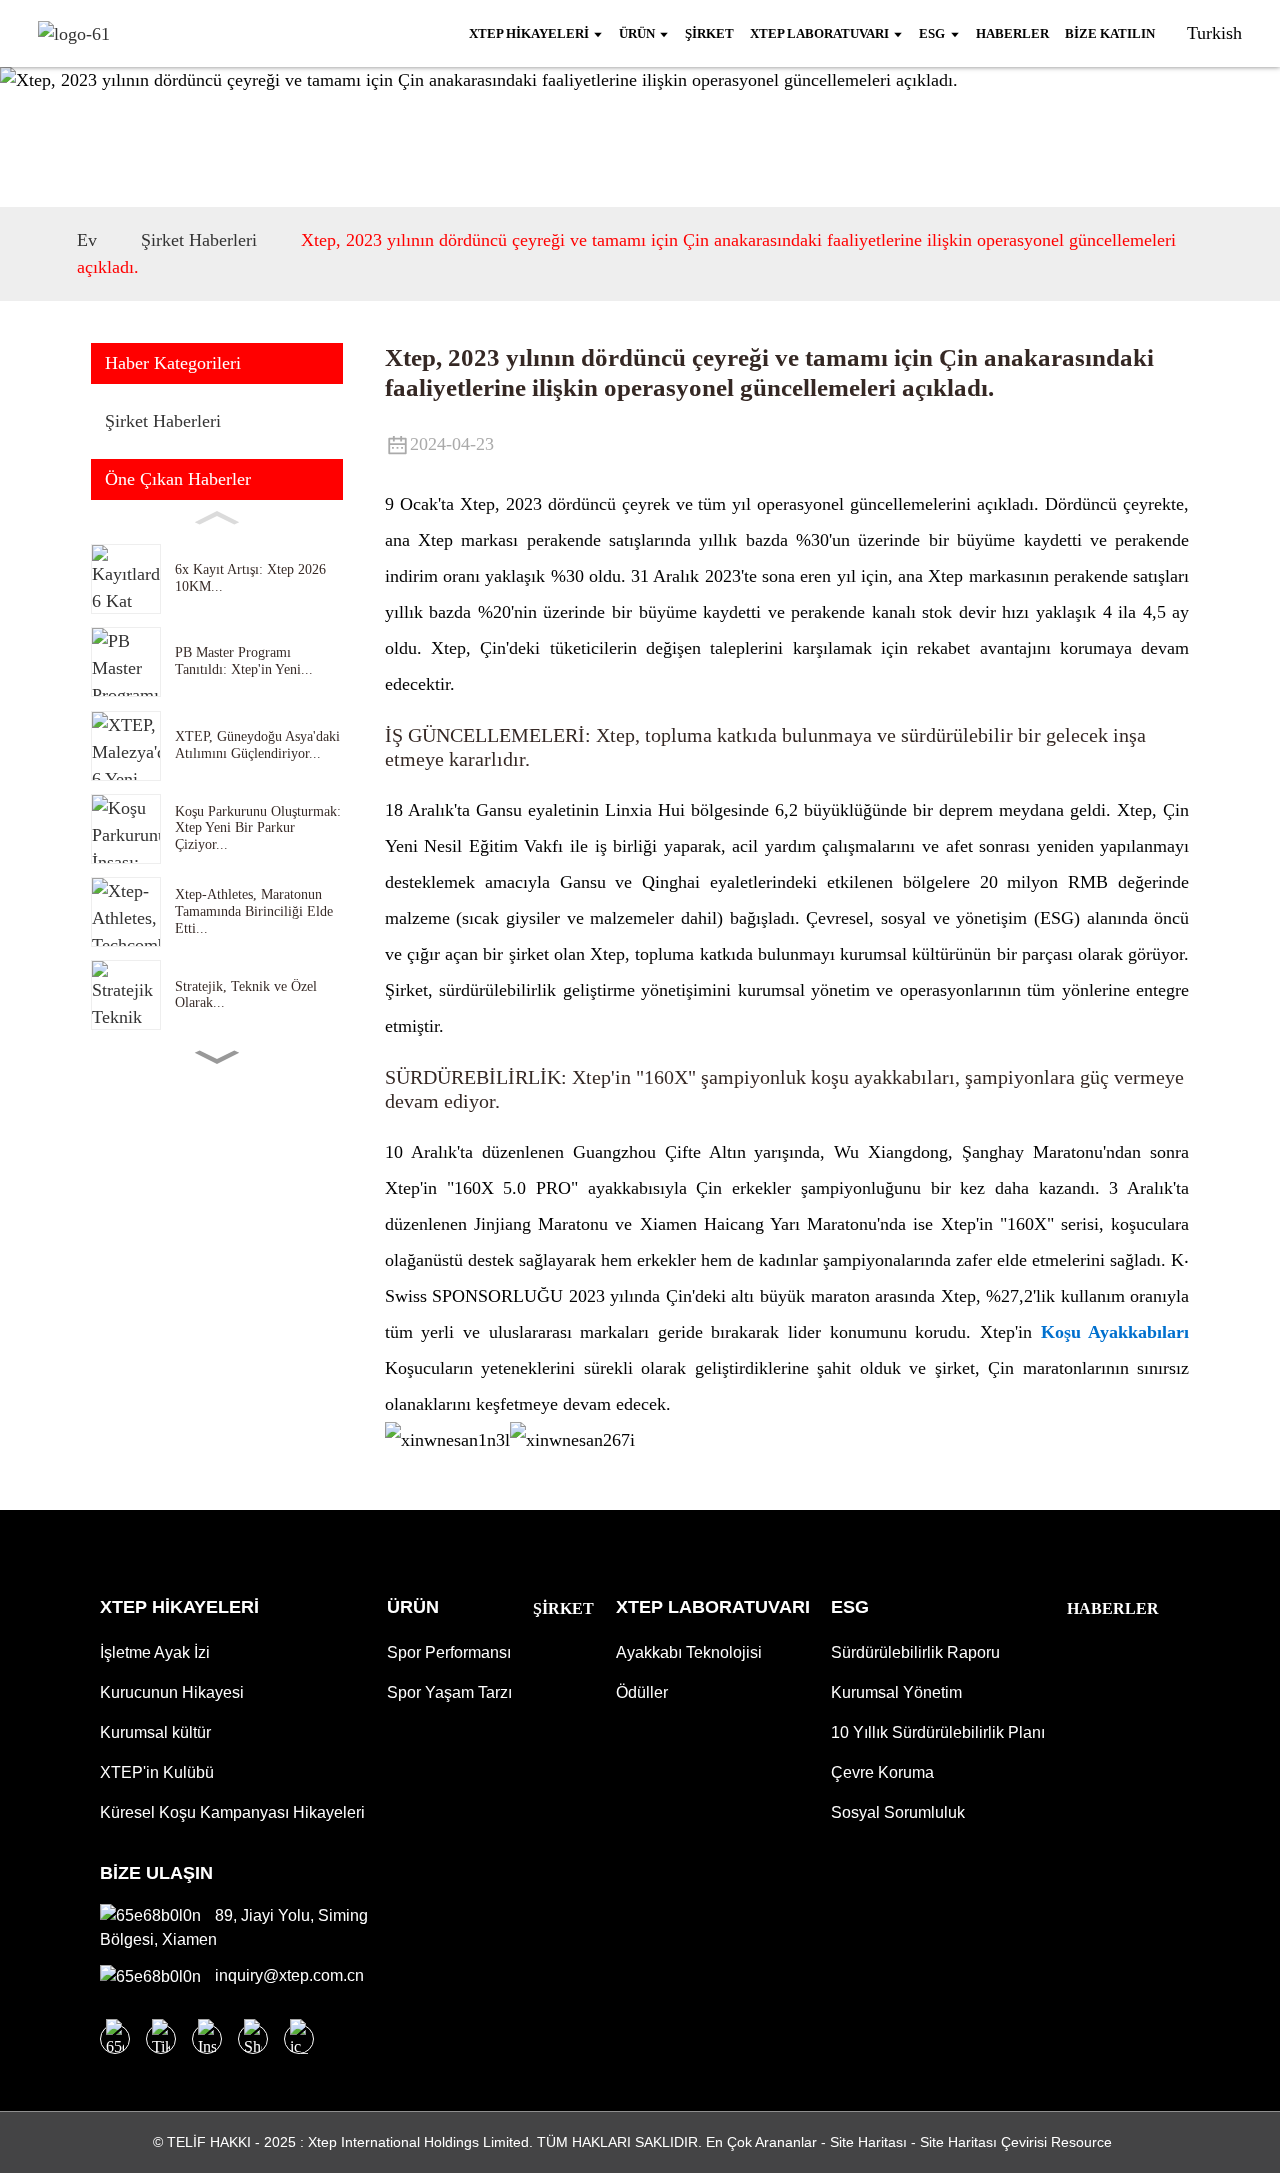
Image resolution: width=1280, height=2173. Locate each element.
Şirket (563, 1608)
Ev (87, 240)
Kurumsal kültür (155, 1732)
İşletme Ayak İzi (155, 1652)
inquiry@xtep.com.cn (287, 1975)
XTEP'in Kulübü (157, 1772)
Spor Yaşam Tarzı (449, 1692)
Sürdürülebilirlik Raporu (915, 1652)
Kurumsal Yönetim (896, 1692)
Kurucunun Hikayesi (172, 1692)
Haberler (1113, 1608)
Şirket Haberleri (199, 240)
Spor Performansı (449, 1652)
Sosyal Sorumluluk (898, 1812)
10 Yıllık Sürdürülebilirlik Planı (938, 1732)
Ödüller (642, 1692)
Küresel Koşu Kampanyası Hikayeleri (232, 1812)
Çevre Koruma (882, 1772)
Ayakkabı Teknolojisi (689, 1652)
